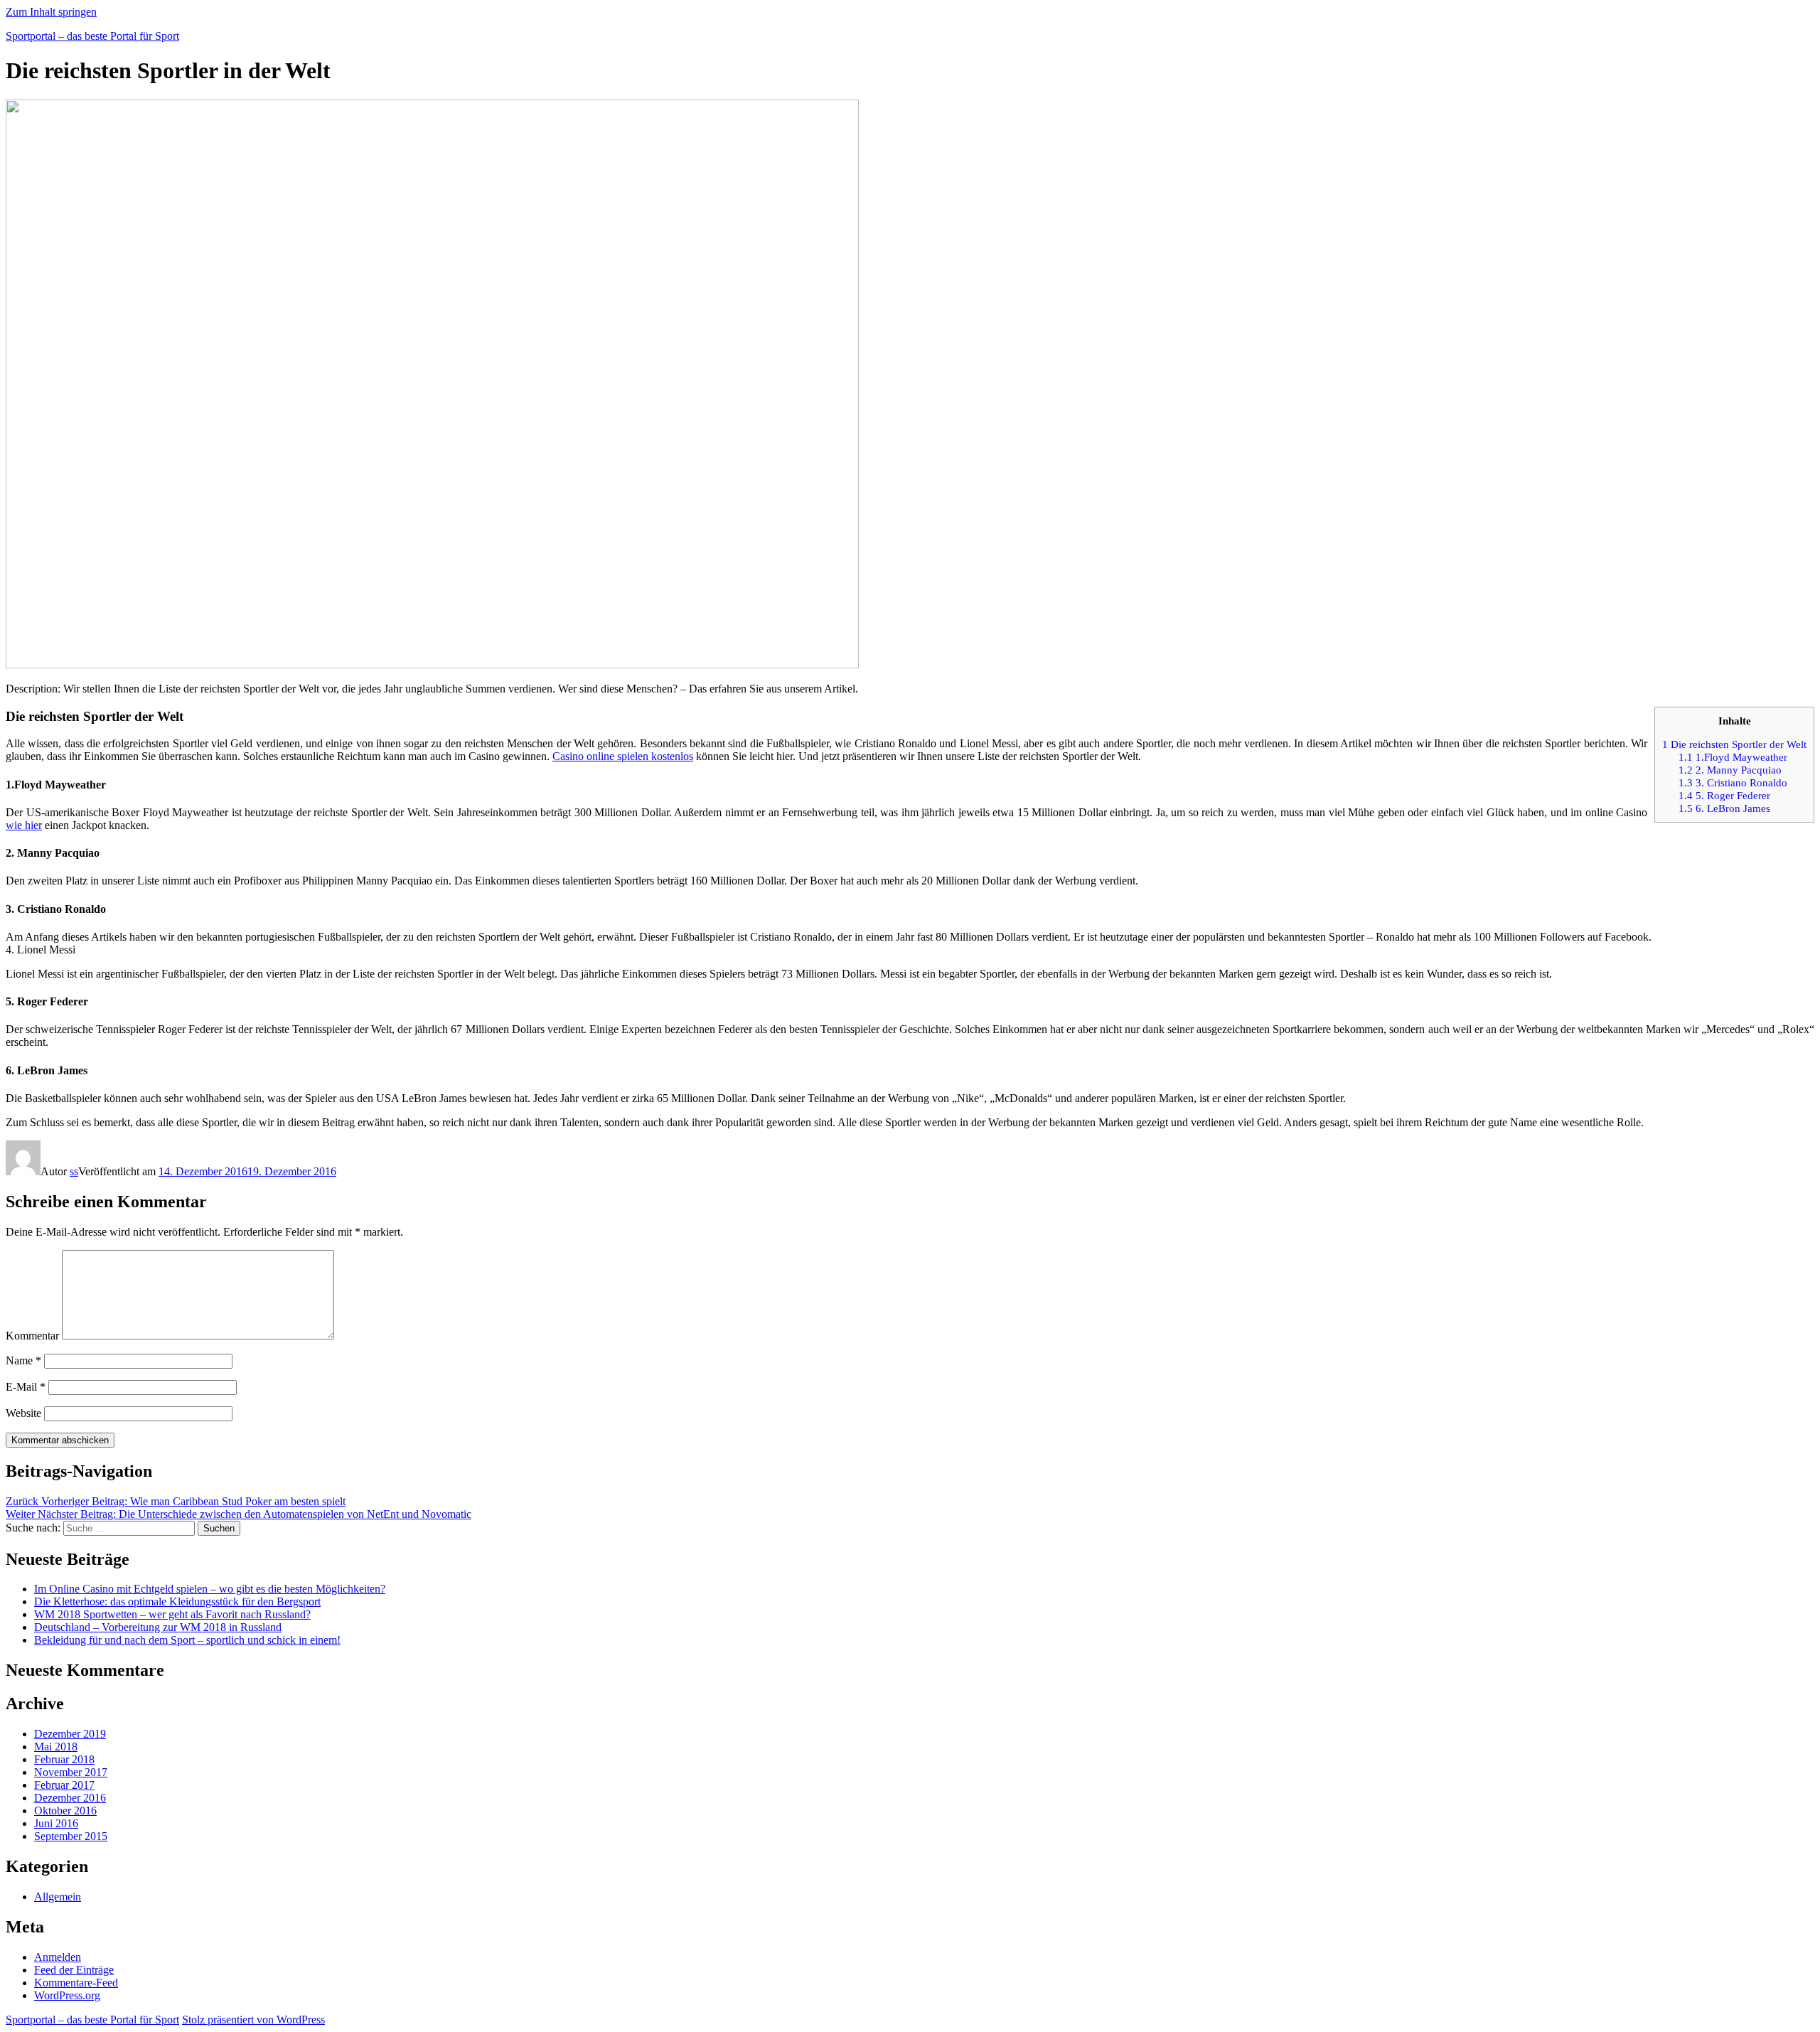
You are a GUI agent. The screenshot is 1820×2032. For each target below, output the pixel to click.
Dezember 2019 (70, 1734)
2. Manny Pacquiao (1730, 770)
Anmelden (58, 1957)
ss (74, 1171)
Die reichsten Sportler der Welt (1734, 744)
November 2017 (71, 1772)
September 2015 (71, 1836)
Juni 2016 (56, 1823)
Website (23, 1413)
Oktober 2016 (65, 1811)
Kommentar (32, 1336)
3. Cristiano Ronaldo (1733, 782)
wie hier (24, 825)
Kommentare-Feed (76, 1983)
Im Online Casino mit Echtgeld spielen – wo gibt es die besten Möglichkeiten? (210, 1589)
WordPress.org (67, 1995)
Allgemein (58, 1897)
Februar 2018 (64, 1759)
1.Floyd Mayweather (1733, 757)
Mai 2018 (56, 1747)
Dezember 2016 (70, 1798)
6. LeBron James (1724, 808)
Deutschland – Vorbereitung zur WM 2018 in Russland (158, 1627)
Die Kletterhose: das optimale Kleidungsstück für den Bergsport (177, 1601)
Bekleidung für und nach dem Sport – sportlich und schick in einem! (187, 1640)
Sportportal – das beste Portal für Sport (92, 36)
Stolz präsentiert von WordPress (253, 2020)
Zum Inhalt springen (51, 12)
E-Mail (26, 1387)
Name (23, 1360)
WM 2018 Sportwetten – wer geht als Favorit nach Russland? (172, 1614)
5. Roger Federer (1724, 795)
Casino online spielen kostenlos (623, 756)
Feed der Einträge (74, 1970)
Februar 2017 (64, 1785)
